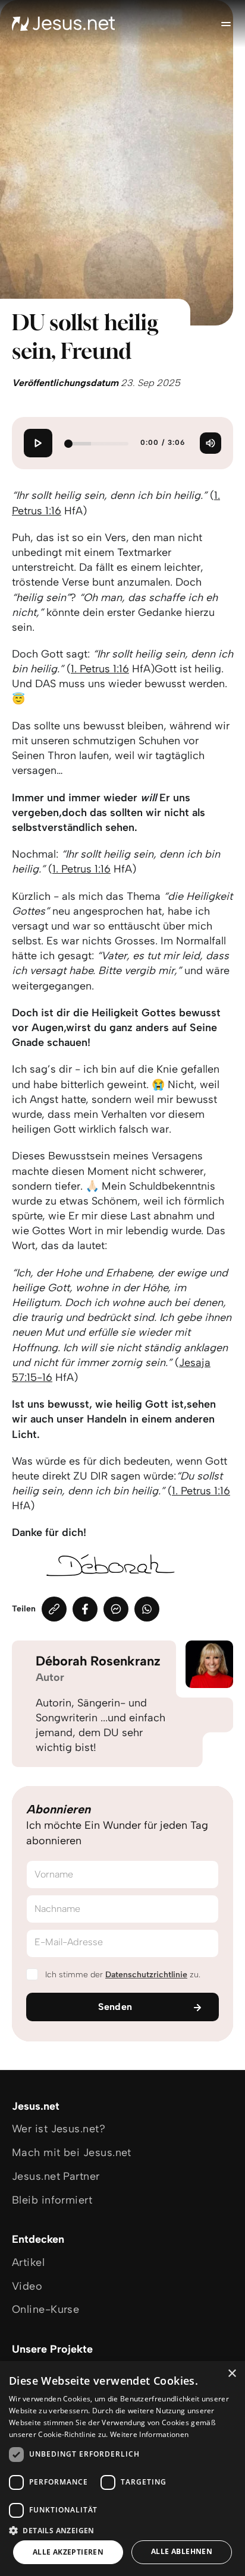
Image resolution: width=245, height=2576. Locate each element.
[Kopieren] (54, 1609)
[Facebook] (85, 1609)
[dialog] (122, 2468)
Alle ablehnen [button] (182, 2551)
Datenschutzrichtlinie (146, 1975)
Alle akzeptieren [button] (68, 2552)
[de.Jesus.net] (64, 24)
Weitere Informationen (149, 2434)
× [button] (232, 2374)
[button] (122, 2530)
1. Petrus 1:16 (100, 669)
